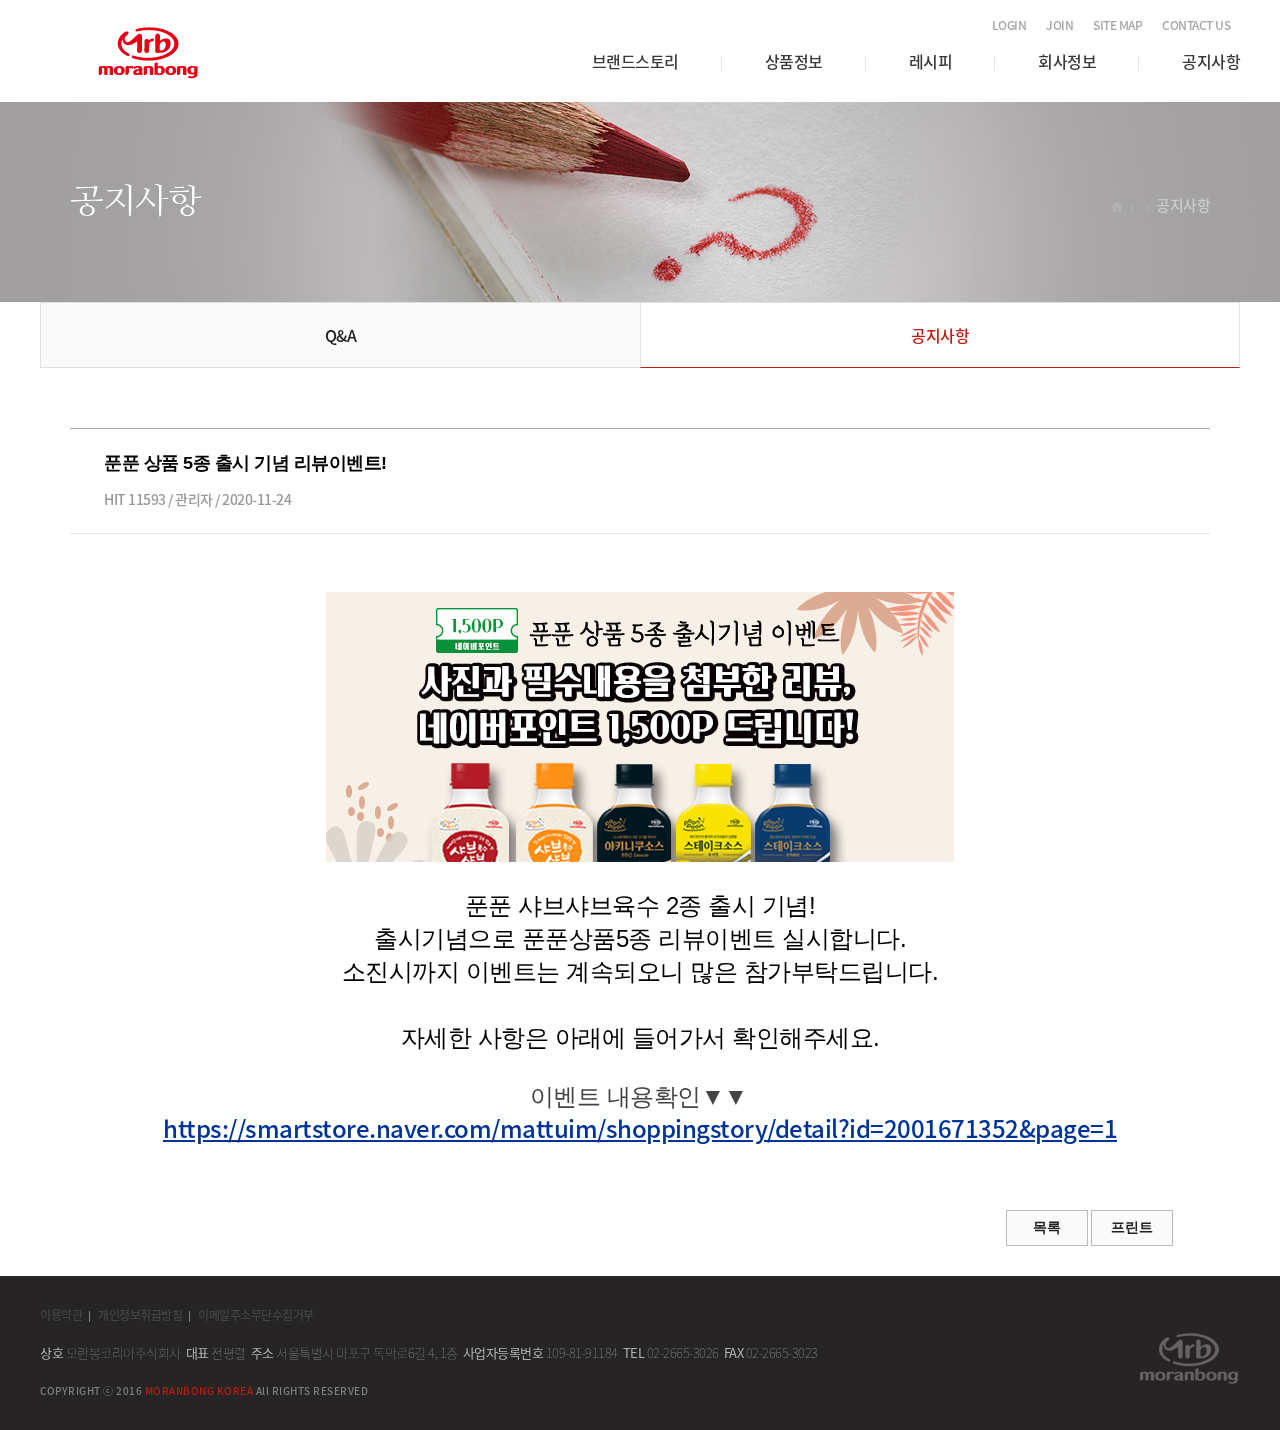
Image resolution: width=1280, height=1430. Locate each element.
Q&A (341, 335)
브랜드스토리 (635, 61)
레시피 (931, 61)
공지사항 (1211, 61)
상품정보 (794, 61)
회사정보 (1067, 61)
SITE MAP (1117, 25)
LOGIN (1009, 25)
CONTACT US (1196, 25)
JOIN (1059, 25)
